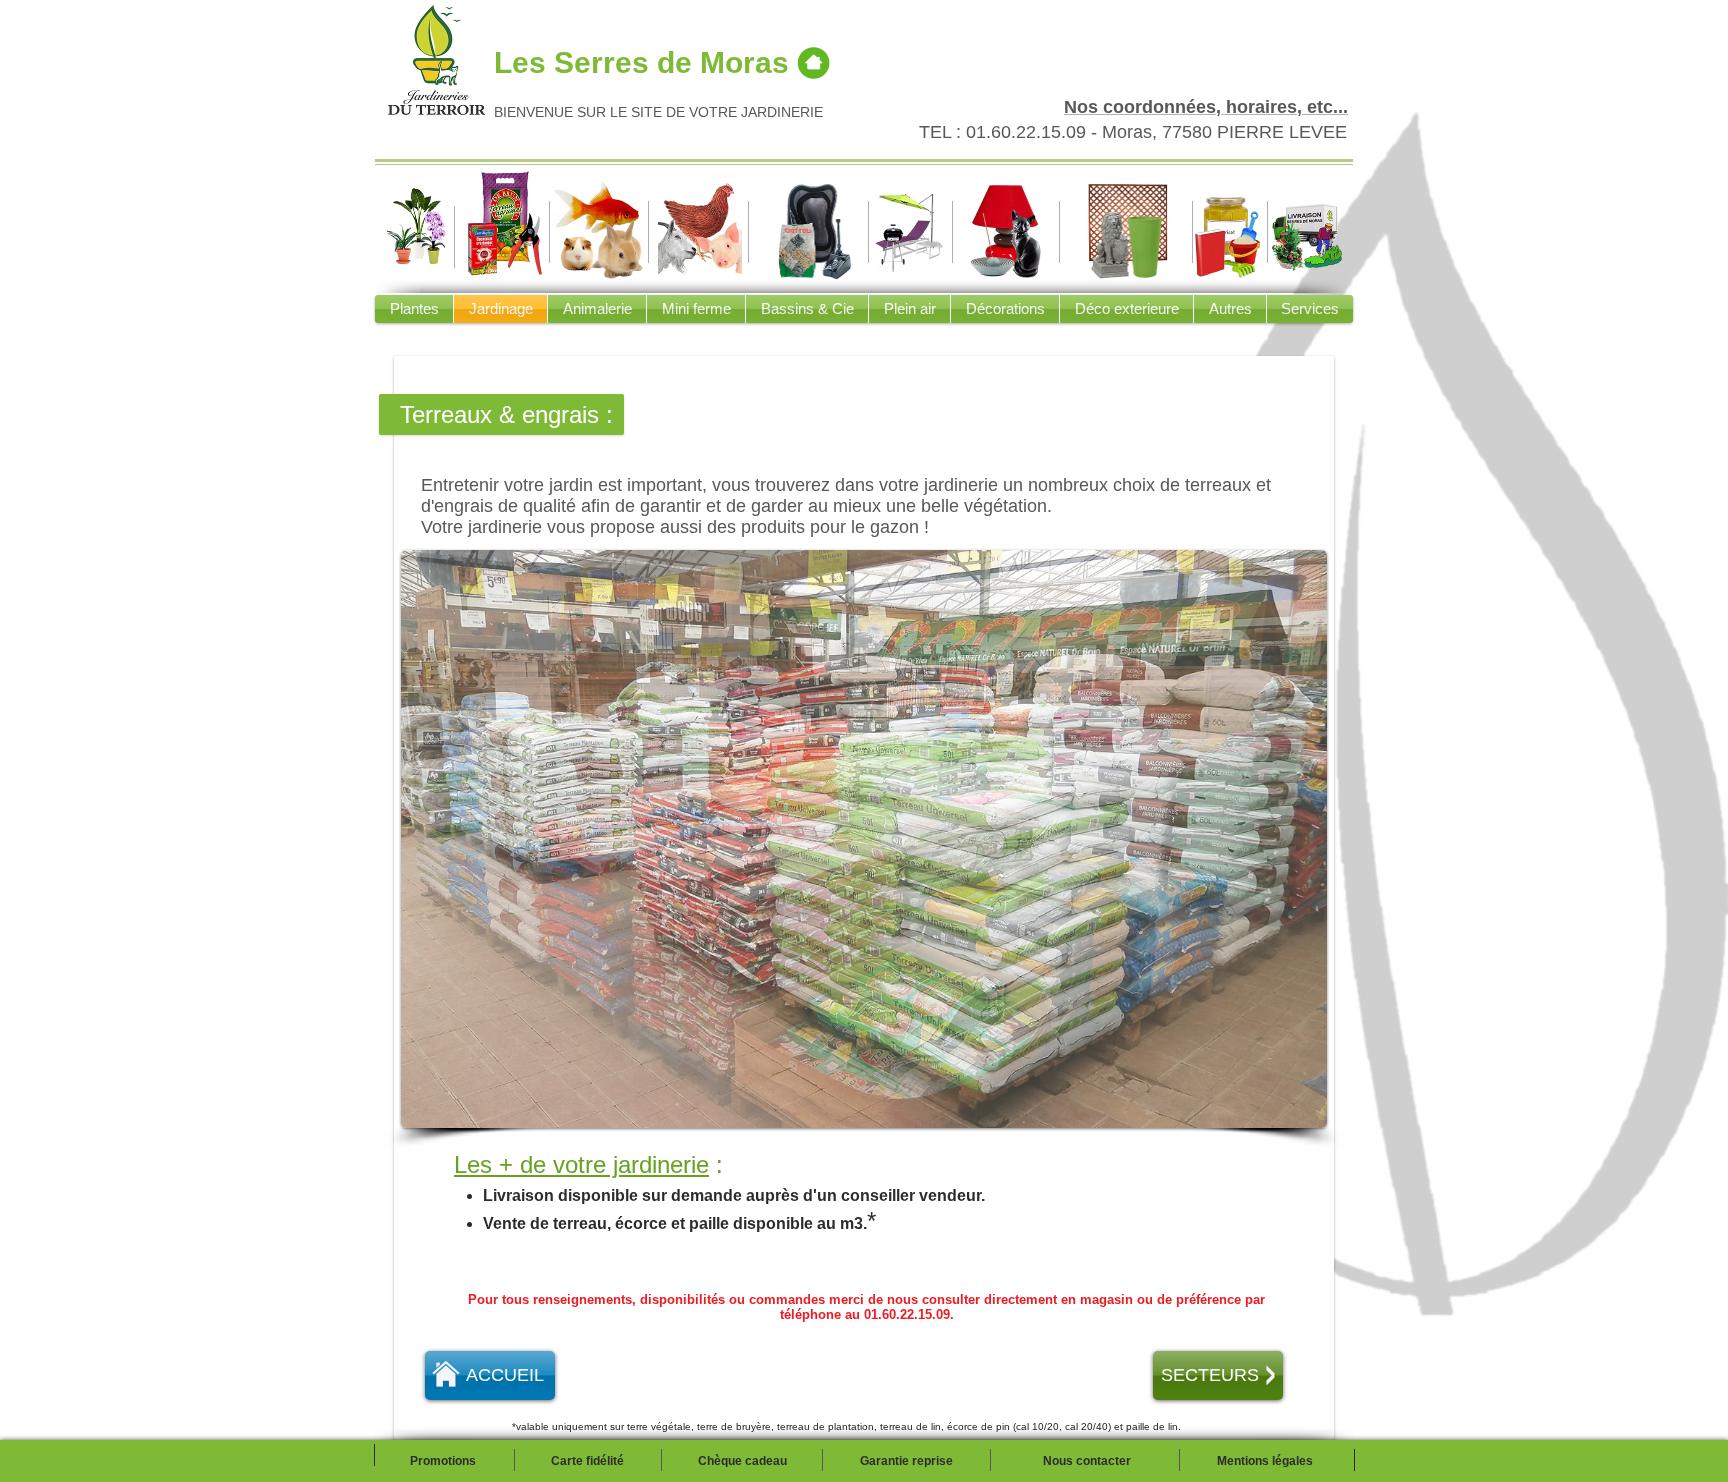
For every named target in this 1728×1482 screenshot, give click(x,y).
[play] (1285, 1110)
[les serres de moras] (814, 62)
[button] (864, 839)
